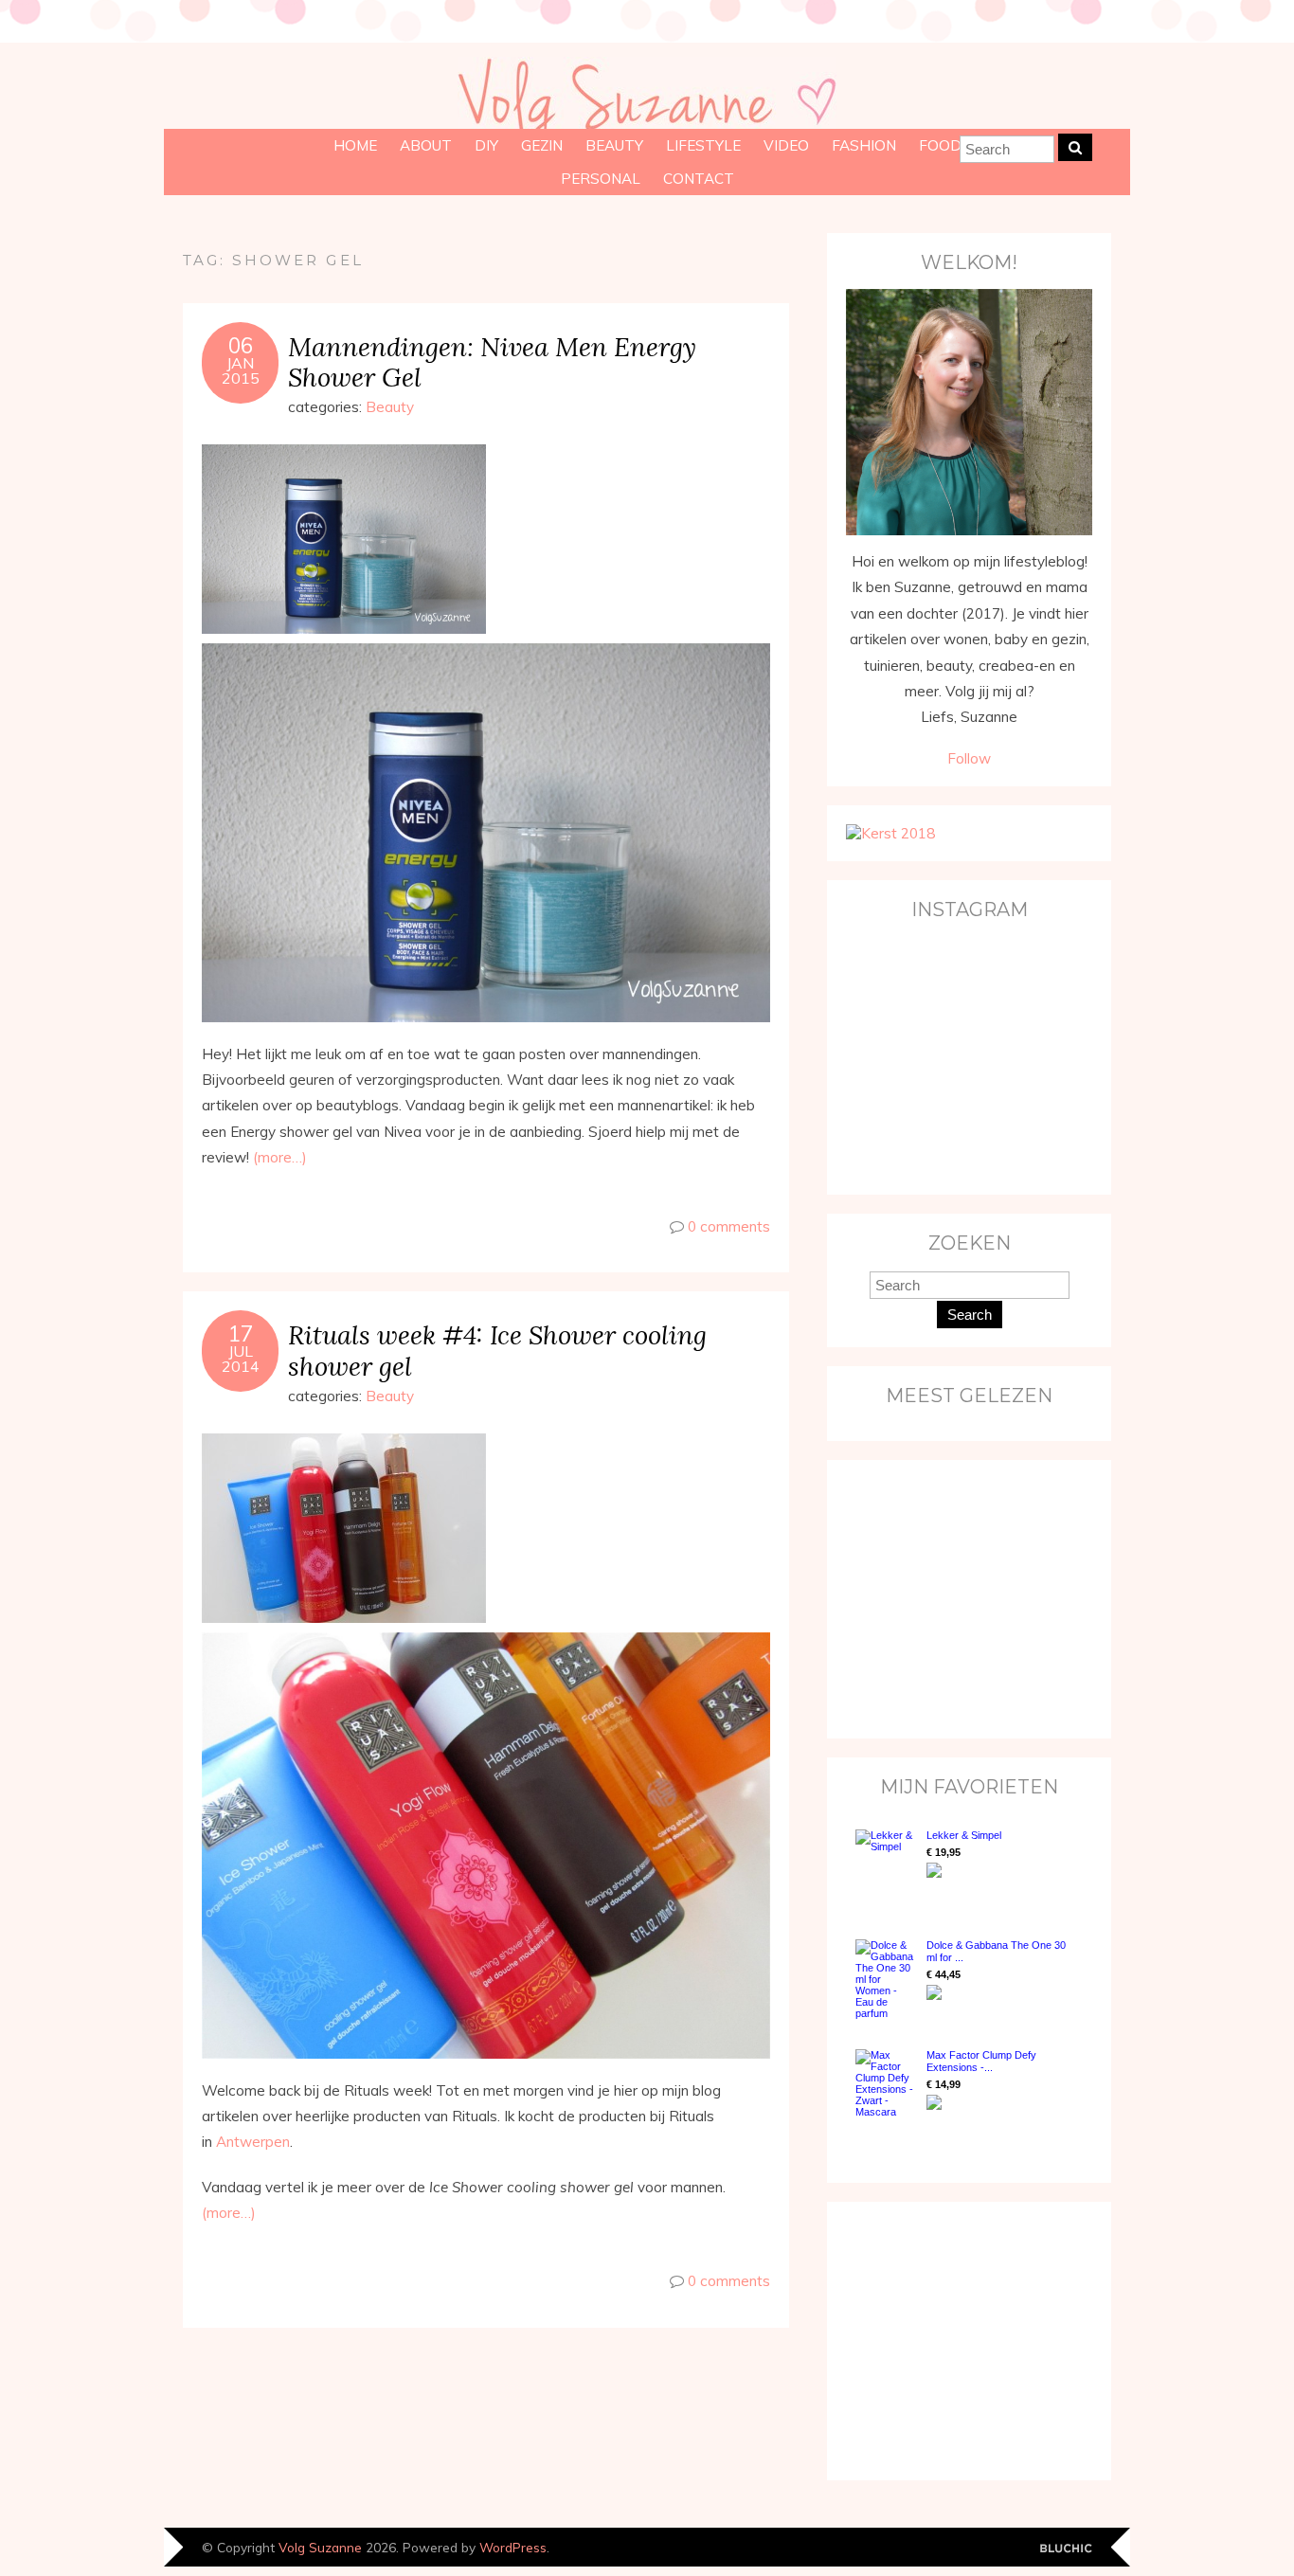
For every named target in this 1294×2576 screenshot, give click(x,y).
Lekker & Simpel (964, 1835)
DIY (486, 145)
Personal (601, 179)
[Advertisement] (964, 1597)
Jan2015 (241, 370)
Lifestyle (703, 145)
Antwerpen (253, 2142)
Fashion (864, 145)
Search (970, 1315)
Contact (699, 179)
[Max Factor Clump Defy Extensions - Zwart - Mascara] (886, 2083)
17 (241, 1334)
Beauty (614, 145)
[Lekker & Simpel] (886, 1865)
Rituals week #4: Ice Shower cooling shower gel (497, 1350)
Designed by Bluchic (1066, 2549)
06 (241, 346)
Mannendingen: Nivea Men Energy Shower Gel (492, 362)
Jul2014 (241, 1359)
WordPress (513, 2547)
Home (355, 145)
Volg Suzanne (320, 2547)
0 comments (729, 1226)
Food (940, 145)
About (426, 145)
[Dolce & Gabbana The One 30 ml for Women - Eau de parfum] (886, 1979)
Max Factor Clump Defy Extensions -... (981, 2061)
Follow (969, 758)
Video (786, 145)
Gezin (542, 145)
